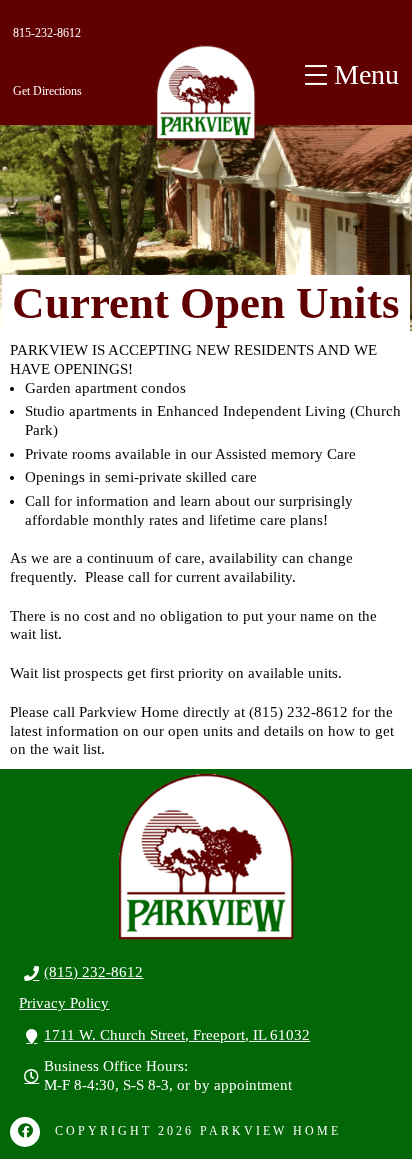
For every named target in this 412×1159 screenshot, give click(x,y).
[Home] (206, 92)
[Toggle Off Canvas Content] (352, 75)
